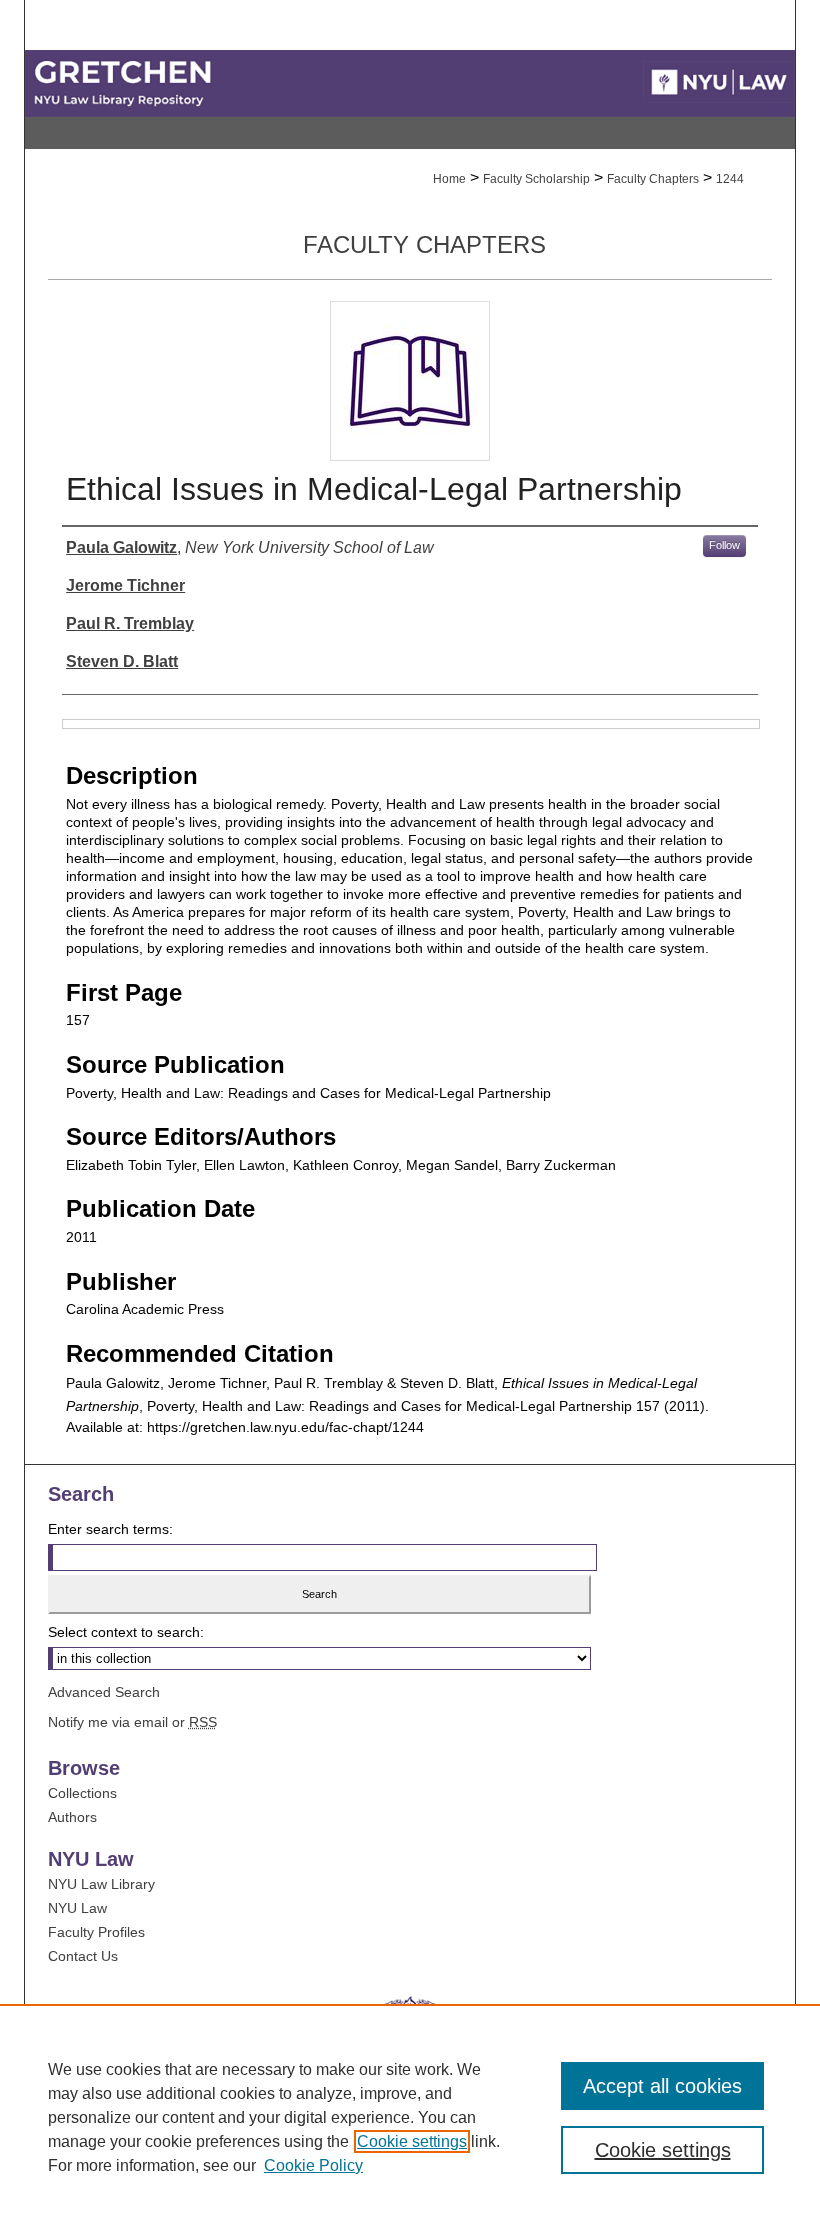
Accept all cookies (662, 2086)
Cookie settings (412, 2141)
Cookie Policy (313, 2165)
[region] (410, 2117)
